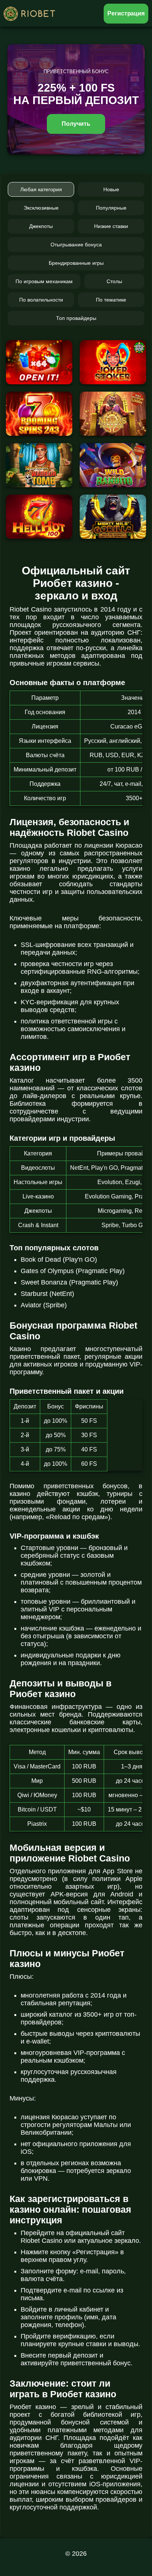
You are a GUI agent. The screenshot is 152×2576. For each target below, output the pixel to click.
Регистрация (126, 13)
